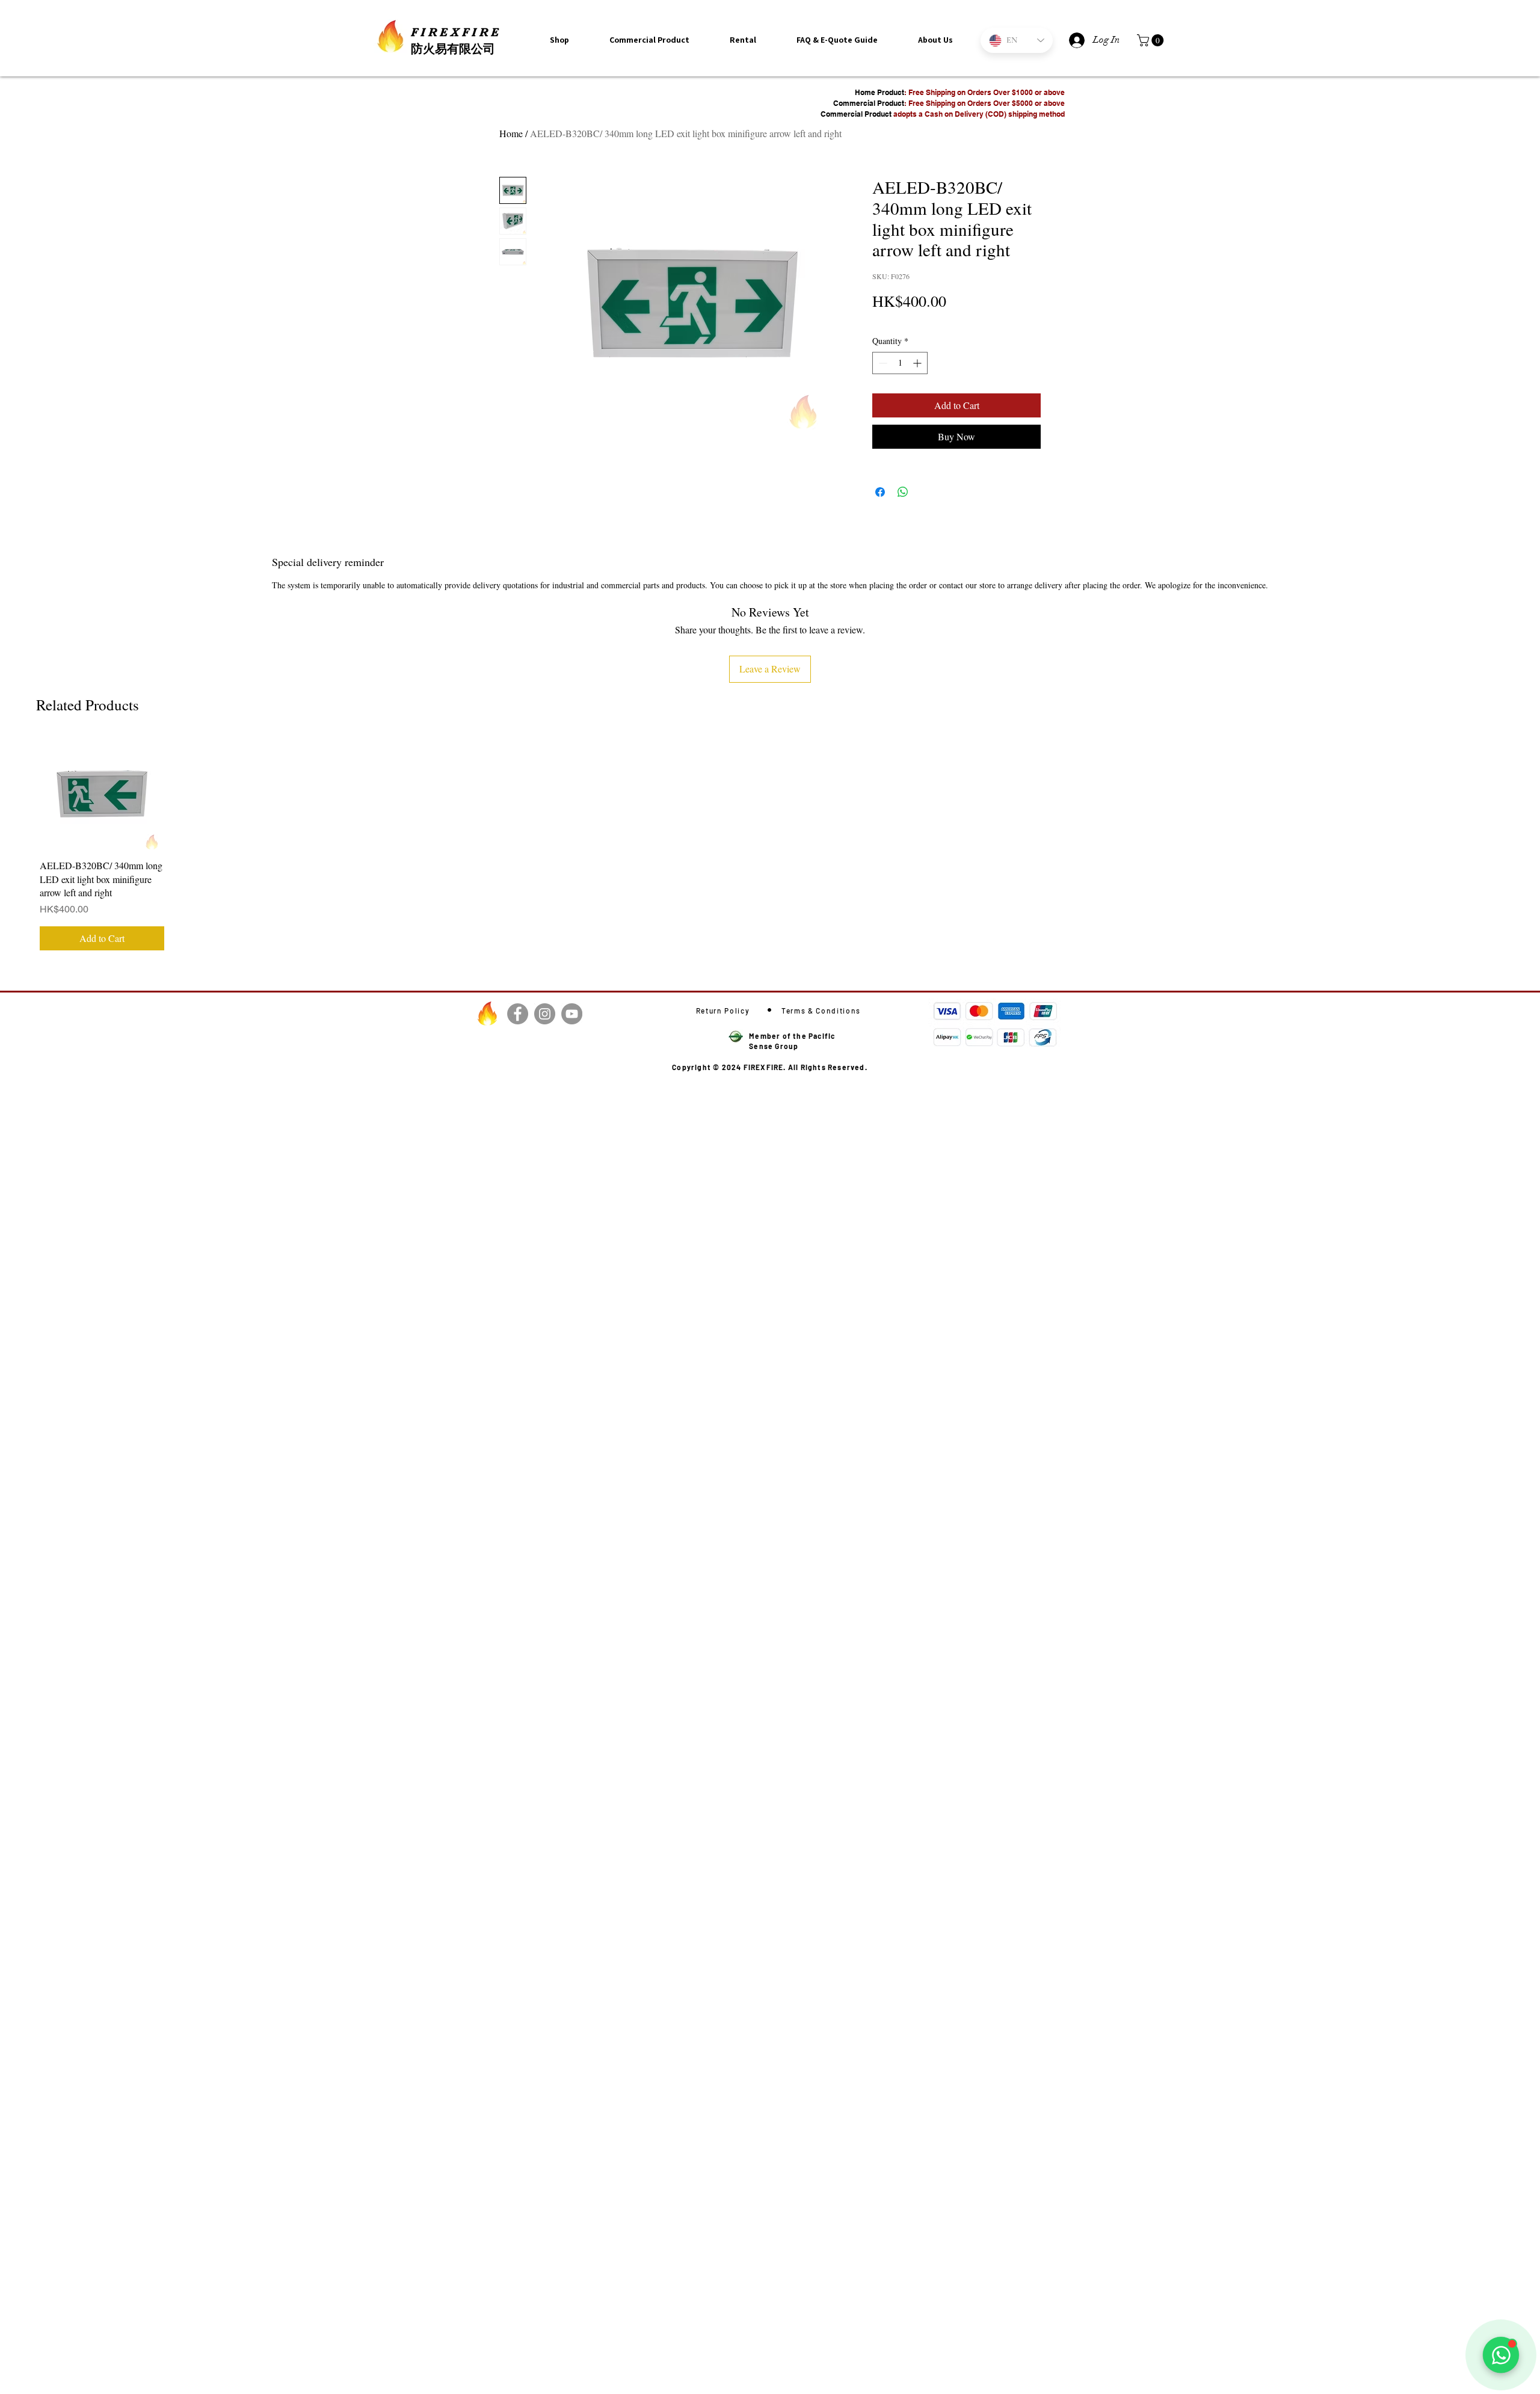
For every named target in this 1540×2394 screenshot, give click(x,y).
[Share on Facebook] (880, 492)
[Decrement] (882, 363)
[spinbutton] (900, 363)
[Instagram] (545, 1014)
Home (511, 133)
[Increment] (918, 363)
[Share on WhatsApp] (903, 492)
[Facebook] (518, 1014)
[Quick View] (102, 794)
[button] (935, 40)
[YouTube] (572, 1014)
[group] (770, 845)
